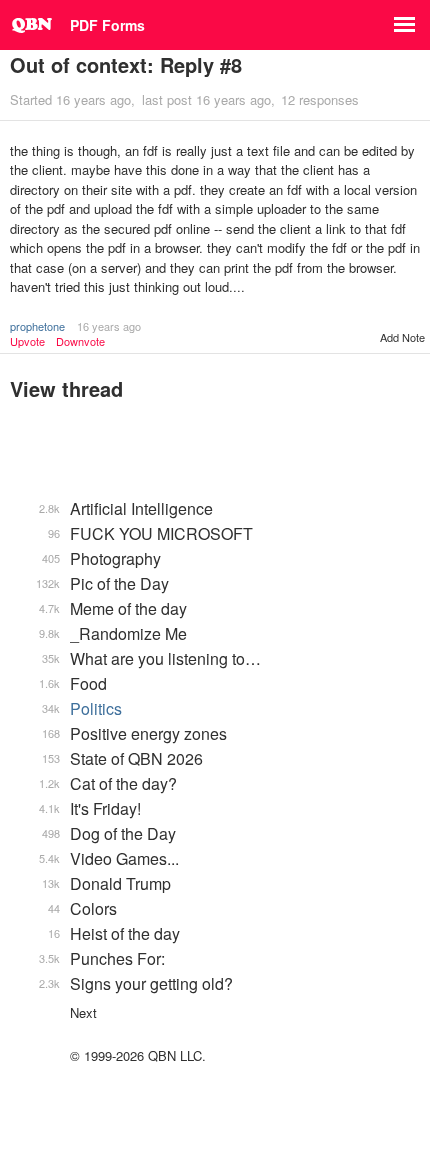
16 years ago (109, 326)
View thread (66, 388)
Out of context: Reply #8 (126, 64)
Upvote (27, 341)
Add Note (402, 337)
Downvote (80, 341)
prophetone (37, 326)
